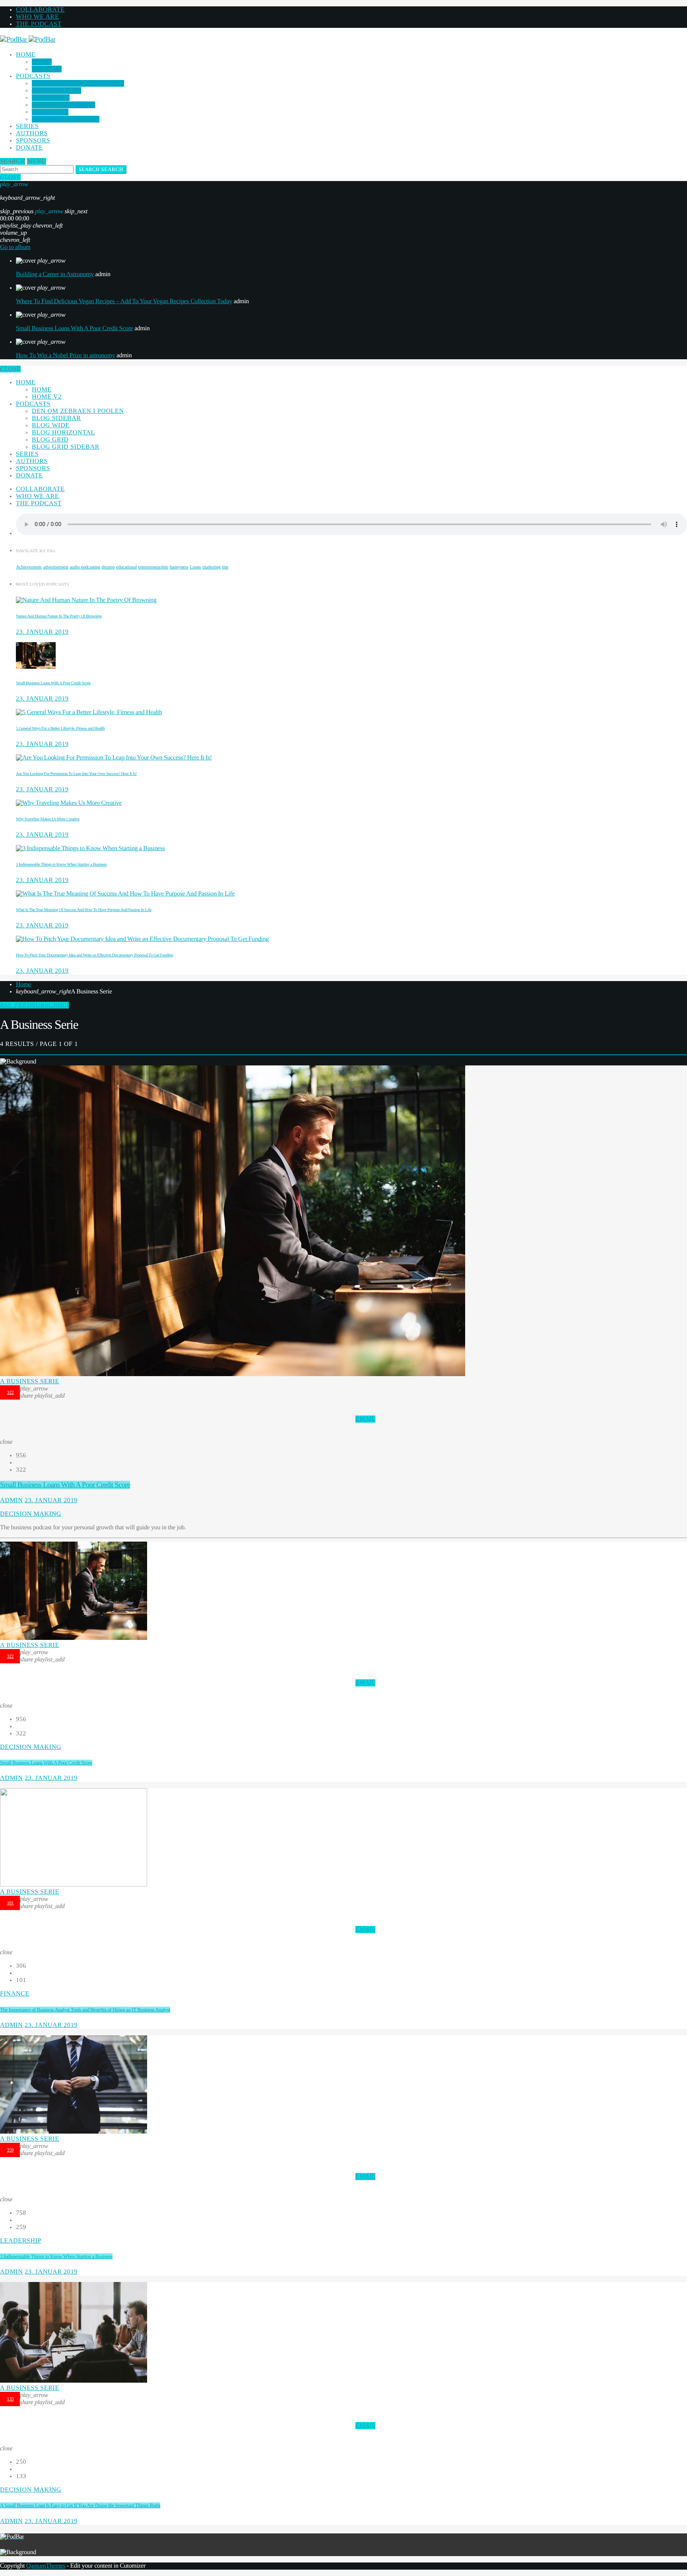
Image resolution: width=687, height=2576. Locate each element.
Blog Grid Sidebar (66, 119)
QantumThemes (46, 2566)
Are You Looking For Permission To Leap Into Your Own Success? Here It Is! (76, 774)
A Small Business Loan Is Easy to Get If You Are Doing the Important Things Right (80, 2505)
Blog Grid (50, 112)
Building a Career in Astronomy (55, 274)
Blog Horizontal (63, 105)
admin (11, 1500)
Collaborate (40, 10)
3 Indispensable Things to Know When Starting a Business (61, 865)
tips (225, 567)
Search (101, 169)
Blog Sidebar (56, 91)
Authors (32, 133)
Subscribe (34, 1005)
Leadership (21, 2241)
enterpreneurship (153, 567)
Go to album (15, 247)
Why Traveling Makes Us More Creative (48, 819)
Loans (195, 567)
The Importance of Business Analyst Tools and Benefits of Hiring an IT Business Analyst (85, 2010)
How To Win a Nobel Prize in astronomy (65, 355)
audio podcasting (85, 567)
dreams (108, 567)
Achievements (29, 567)
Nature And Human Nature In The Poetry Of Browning (59, 616)
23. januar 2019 (42, 632)
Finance (15, 1994)
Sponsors (33, 141)
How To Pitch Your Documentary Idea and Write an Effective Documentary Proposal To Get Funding (94, 955)
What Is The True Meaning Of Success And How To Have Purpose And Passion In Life (84, 910)
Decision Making (31, 1514)
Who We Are (37, 17)
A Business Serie (30, 1381)
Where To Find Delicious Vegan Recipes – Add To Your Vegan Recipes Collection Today (124, 301)
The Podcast (39, 24)
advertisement (56, 567)
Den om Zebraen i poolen (78, 83)
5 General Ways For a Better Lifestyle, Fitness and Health (60, 728)
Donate (29, 148)
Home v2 (47, 69)
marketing (212, 567)
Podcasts (33, 76)
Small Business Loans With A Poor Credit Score (74, 328)
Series (27, 126)
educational (126, 567)
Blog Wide (51, 98)
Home (26, 55)
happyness (179, 567)
